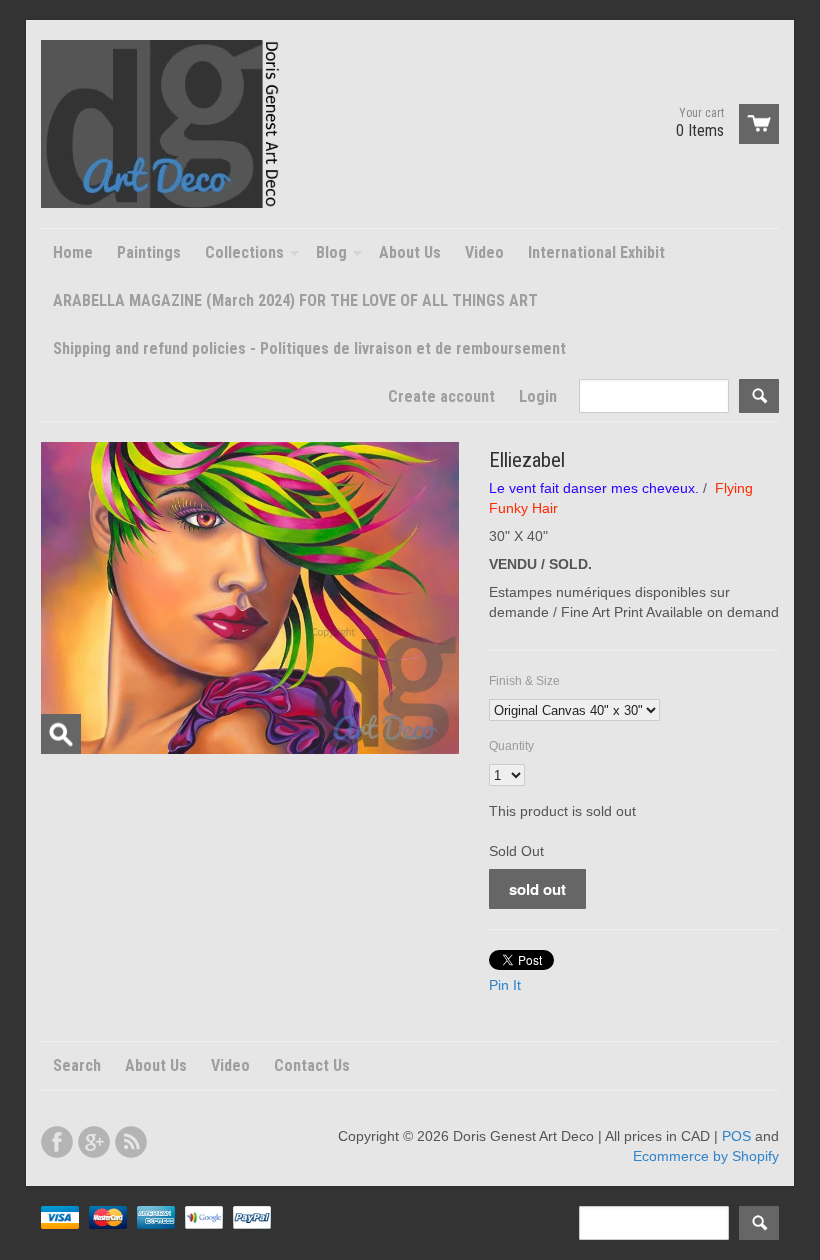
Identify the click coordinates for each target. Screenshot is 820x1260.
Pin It (505, 985)
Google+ (94, 1142)
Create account (441, 396)
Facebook (57, 1142)
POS (736, 1136)
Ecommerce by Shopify (706, 1156)
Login (538, 396)
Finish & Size (524, 681)
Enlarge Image (61, 734)
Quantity (511, 746)
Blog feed (131, 1142)
